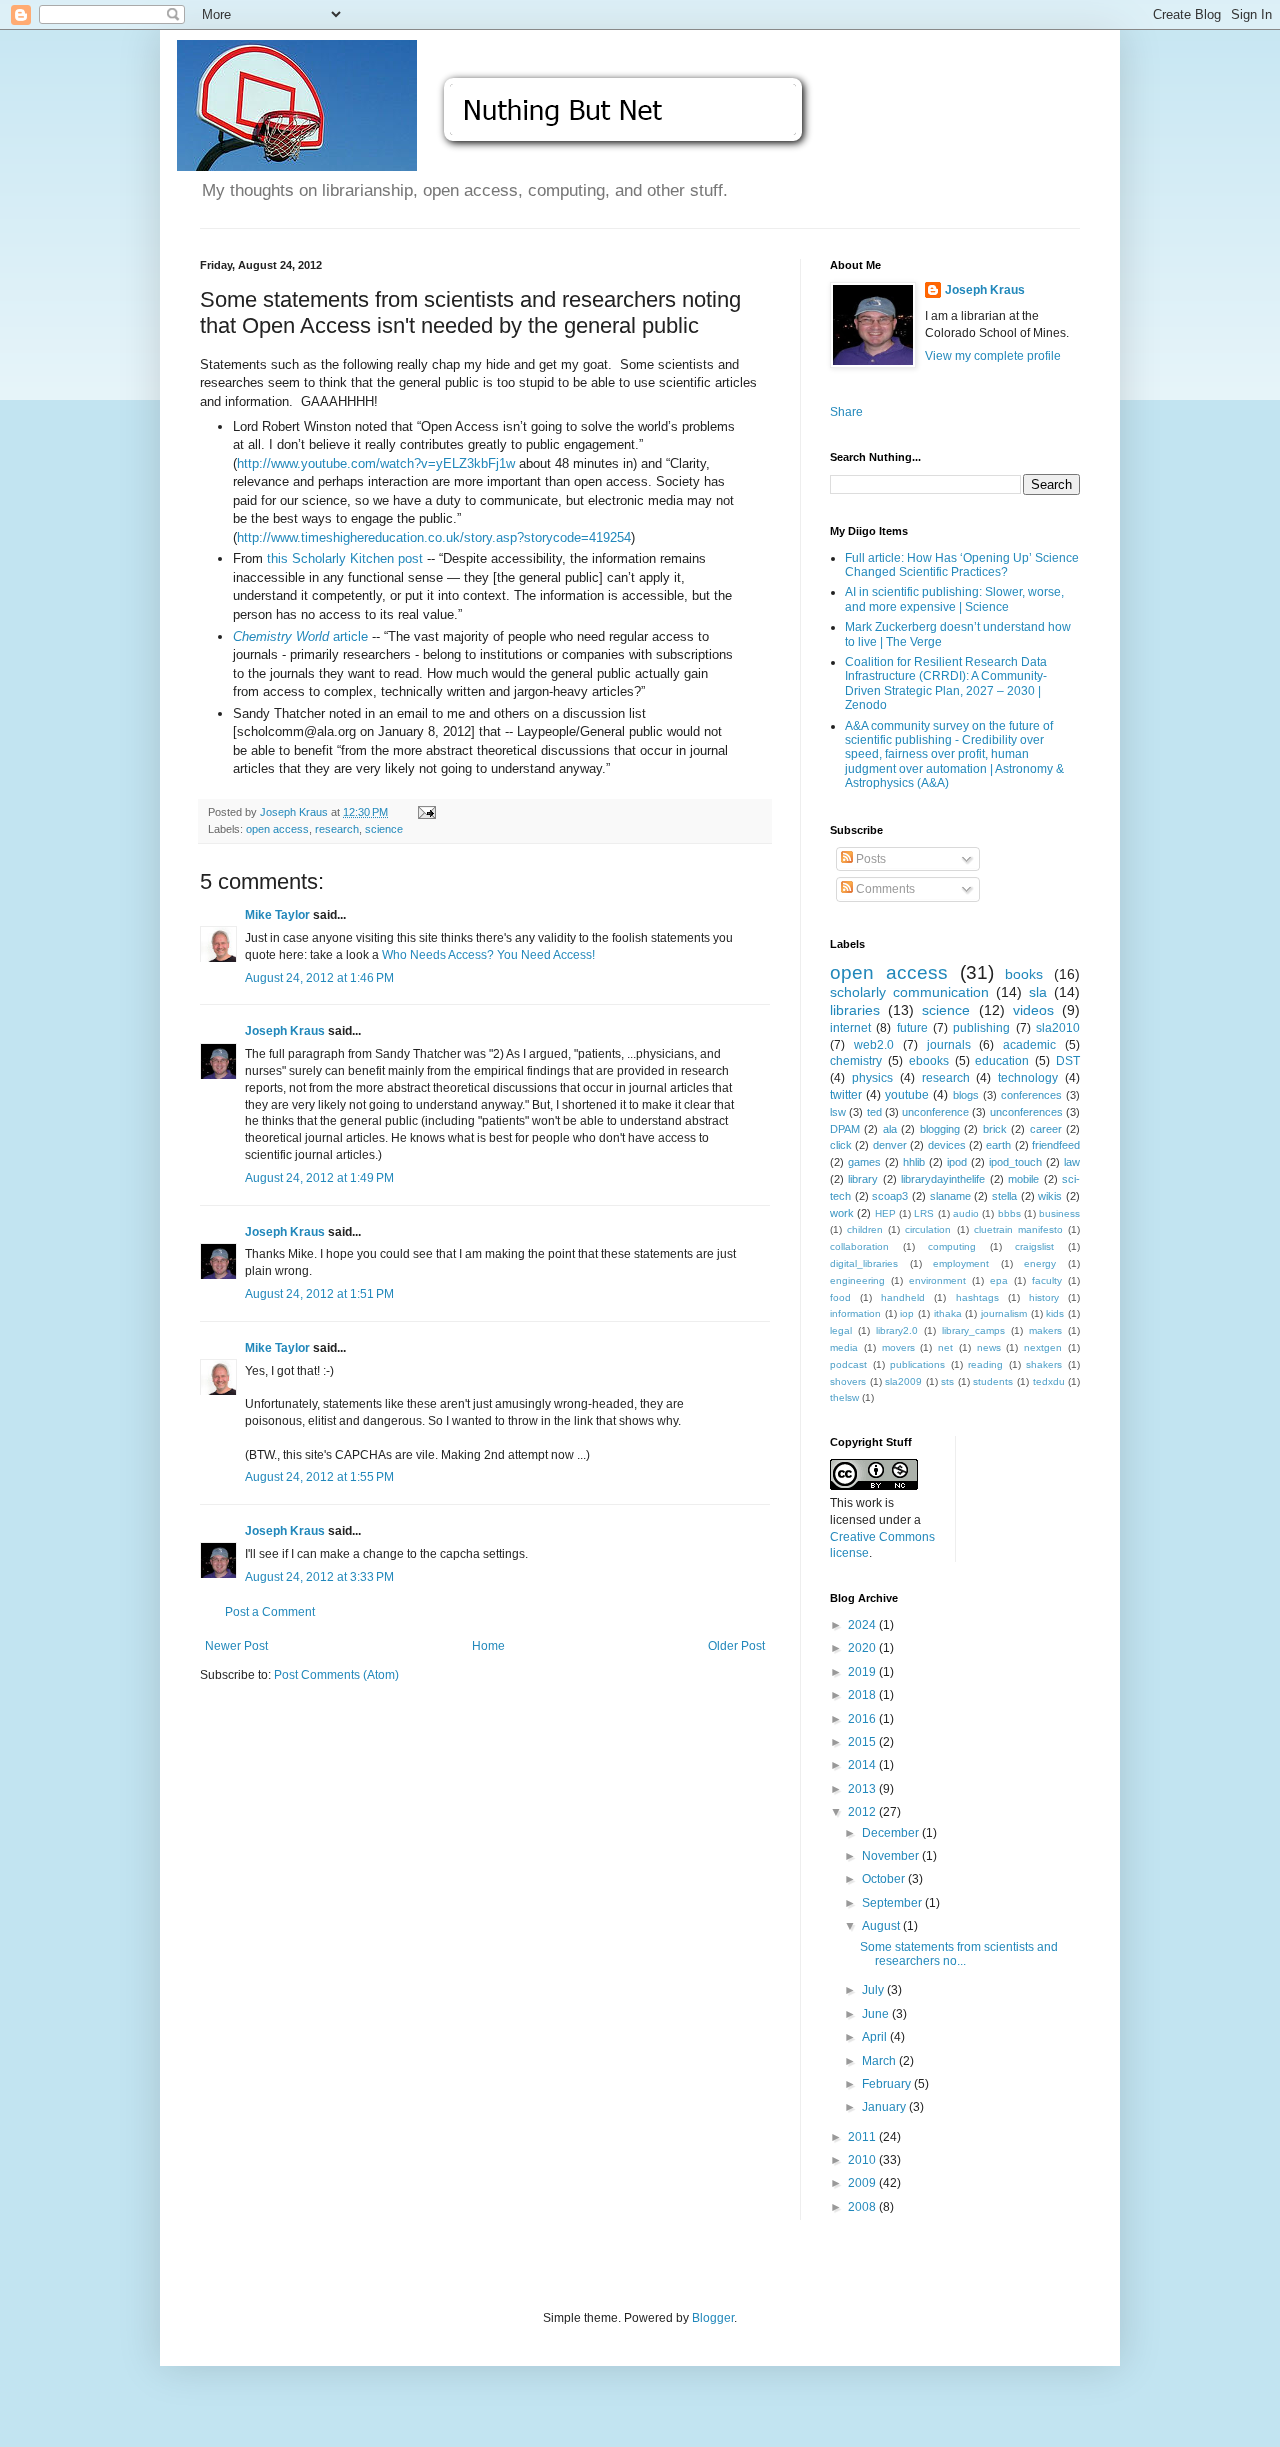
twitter (846, 1095)
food (840, 1297)
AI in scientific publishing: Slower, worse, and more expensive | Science (954, 599)
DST (1068, 1061)
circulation (928, 1229)
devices (947, 1145)
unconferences (1026, 1112)
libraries (855, 1010)
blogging (940, 1129)
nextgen (1043, 1347)
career (1046, 1129)
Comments (884, 889)
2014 (863, 1765)
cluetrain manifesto (1018, 1229)
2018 (863, 1695)
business (1059, 1213)
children (865, 1229)
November (892, 1856)
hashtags (977, 1297)
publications (917, 1364)
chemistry (856, 1061)
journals (949, 1045)
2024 (863, 1625)
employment (961, 1263)
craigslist (1034, 1246)
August (882, 1926)
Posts (869, 859)
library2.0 (897, 1330)
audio (966, 1213)
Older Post (736, 1646)
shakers (1044, 1364)
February (888, 2084)
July (874, 1990)
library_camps (973, 1330)
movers (898, 1347)
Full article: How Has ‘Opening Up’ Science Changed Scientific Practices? (962, 565)
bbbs (1009, 1213)
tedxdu (1049, 1381)
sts (947, 1381)
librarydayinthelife (943, 1179)
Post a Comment (270, 1612)
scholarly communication (909, 992)
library (863, 1179)
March (880, 2061)
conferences (1031, 1095)
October (885, 1879)
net (945, 1347)
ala (890, 1129)
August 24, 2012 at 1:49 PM (319, 1178)
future (912, 1028)
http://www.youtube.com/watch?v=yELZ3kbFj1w (376, 463)
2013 (863, 1789)
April (876, 2037)
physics (872, 1078)
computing (952, 1246)
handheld (903, 1297)
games (864, 1162)
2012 (863, 1812)
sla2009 (903, 1381)
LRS (924, 1213)
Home (488, 1646)
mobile (1023, 1179)
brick (995, 1129)
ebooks (929, 1061)
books (1024, 974)
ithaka (948, 1313)
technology (1028, 1078)
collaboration (859, 1246)
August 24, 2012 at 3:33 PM (319, 1577)
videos (1033, 1010)
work (842, 1213)
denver (890, 1145)
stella (1004, 1196)
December (892, 1833)
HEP (885, 1213)
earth (998, 1145)
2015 (863, 1742)
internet (850, 1028)
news (989, 1347)
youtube (907, 1095)
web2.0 (874, 1045)
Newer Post (236, 1646)
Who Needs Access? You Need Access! (488, 955)
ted (874, 1112)
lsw (838, 1112)
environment (937, 1280)
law (1072, 1162)
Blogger (713, 2318)
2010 (863, 2160)
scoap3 (890, 1196)
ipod (957, 1162)
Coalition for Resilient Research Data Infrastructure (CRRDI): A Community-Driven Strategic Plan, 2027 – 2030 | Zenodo (946, 683)
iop (907, 1313)
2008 (863, 2207)
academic (1029, 1045)
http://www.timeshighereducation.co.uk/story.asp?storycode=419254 (434, 537)
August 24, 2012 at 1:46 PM (319, 978)
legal (841, 1330)
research (337, 829)
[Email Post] (426, 812)
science (384, 829)
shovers (848, 1381)
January (885, 2107)
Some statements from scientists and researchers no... (959, 1954)
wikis (1050, 1196)
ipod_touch (1015, 1162)
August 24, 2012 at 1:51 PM (319, 1294)
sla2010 (1058, 1028)
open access (277, 829)
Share (846, 412)
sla (1038, 992)
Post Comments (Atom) (336, 1675)
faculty (1047, 1280)
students (993, 1381)
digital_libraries (864, 1263)
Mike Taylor (277, 915)
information (855, 1313)
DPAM (845, 1129)
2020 (863, 1648)
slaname (950, 1196)
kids (1055, 1313)
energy (1040, 1263)
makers (1045, 1330)
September (893, 1903)
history (1044, 1297)
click (841, 1145)
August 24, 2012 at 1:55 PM (319, 1477)
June (877, 2014)
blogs (966, 1095)
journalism (1004, 1313)
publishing (981, 1028)
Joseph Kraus (285, 1031)
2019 (863, 1672)
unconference (935, 1112)
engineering (857, 1280)
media (844, 1347)
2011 (863, 2137)
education (1002, 1061)
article (300, 636)
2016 (863, 1719)
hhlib (914, 1162)
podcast (848, 1364)
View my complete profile (993, 356)
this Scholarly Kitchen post (345, 558)
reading (985, 1364)
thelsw (844, 1397)
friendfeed (1056, 1145)
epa (999, 1280)
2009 (863, 2183)
